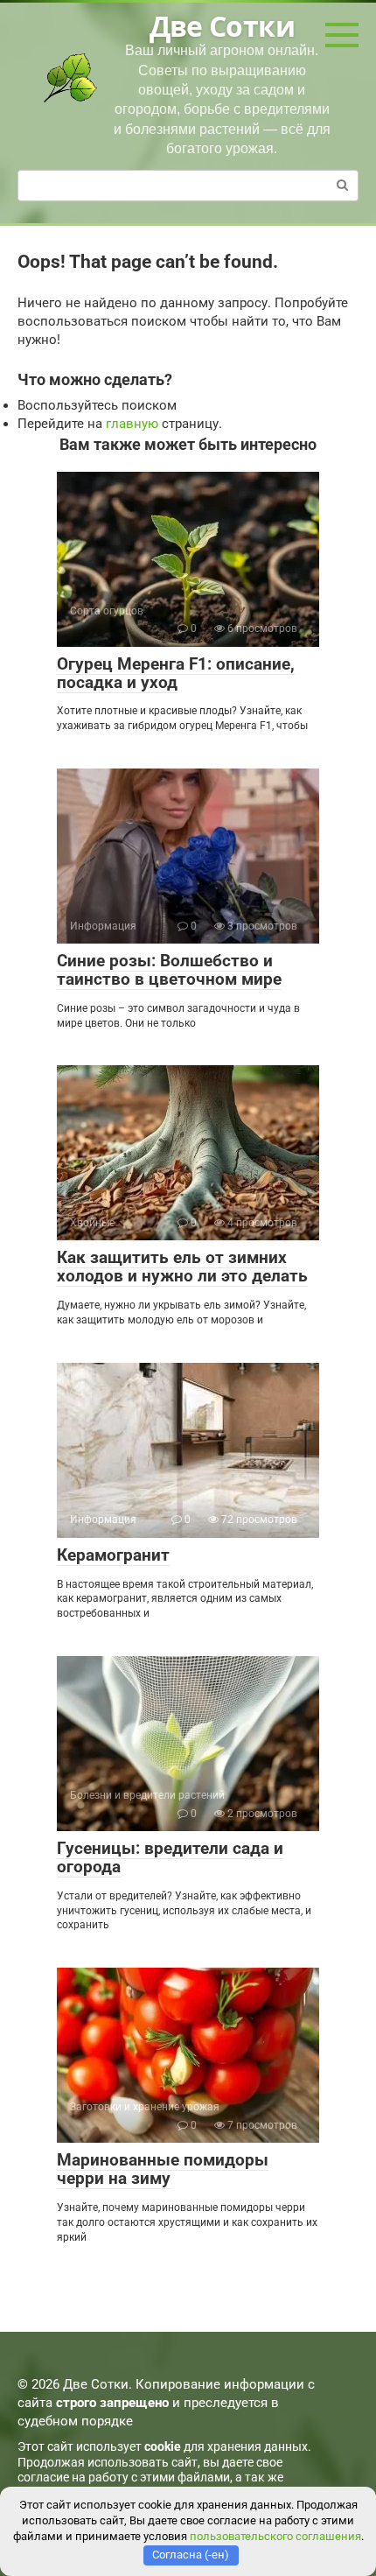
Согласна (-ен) (191, 2555)
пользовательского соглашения (275, 2536)
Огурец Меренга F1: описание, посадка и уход (176, 673)
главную (132, 424)
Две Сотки (222, 26)
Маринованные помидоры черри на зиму (163, 2169)
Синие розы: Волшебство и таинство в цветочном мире (169, 970)
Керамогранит (113, 1555)
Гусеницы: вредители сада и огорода (170, 1857)
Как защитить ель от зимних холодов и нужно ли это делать (182, 1267)
